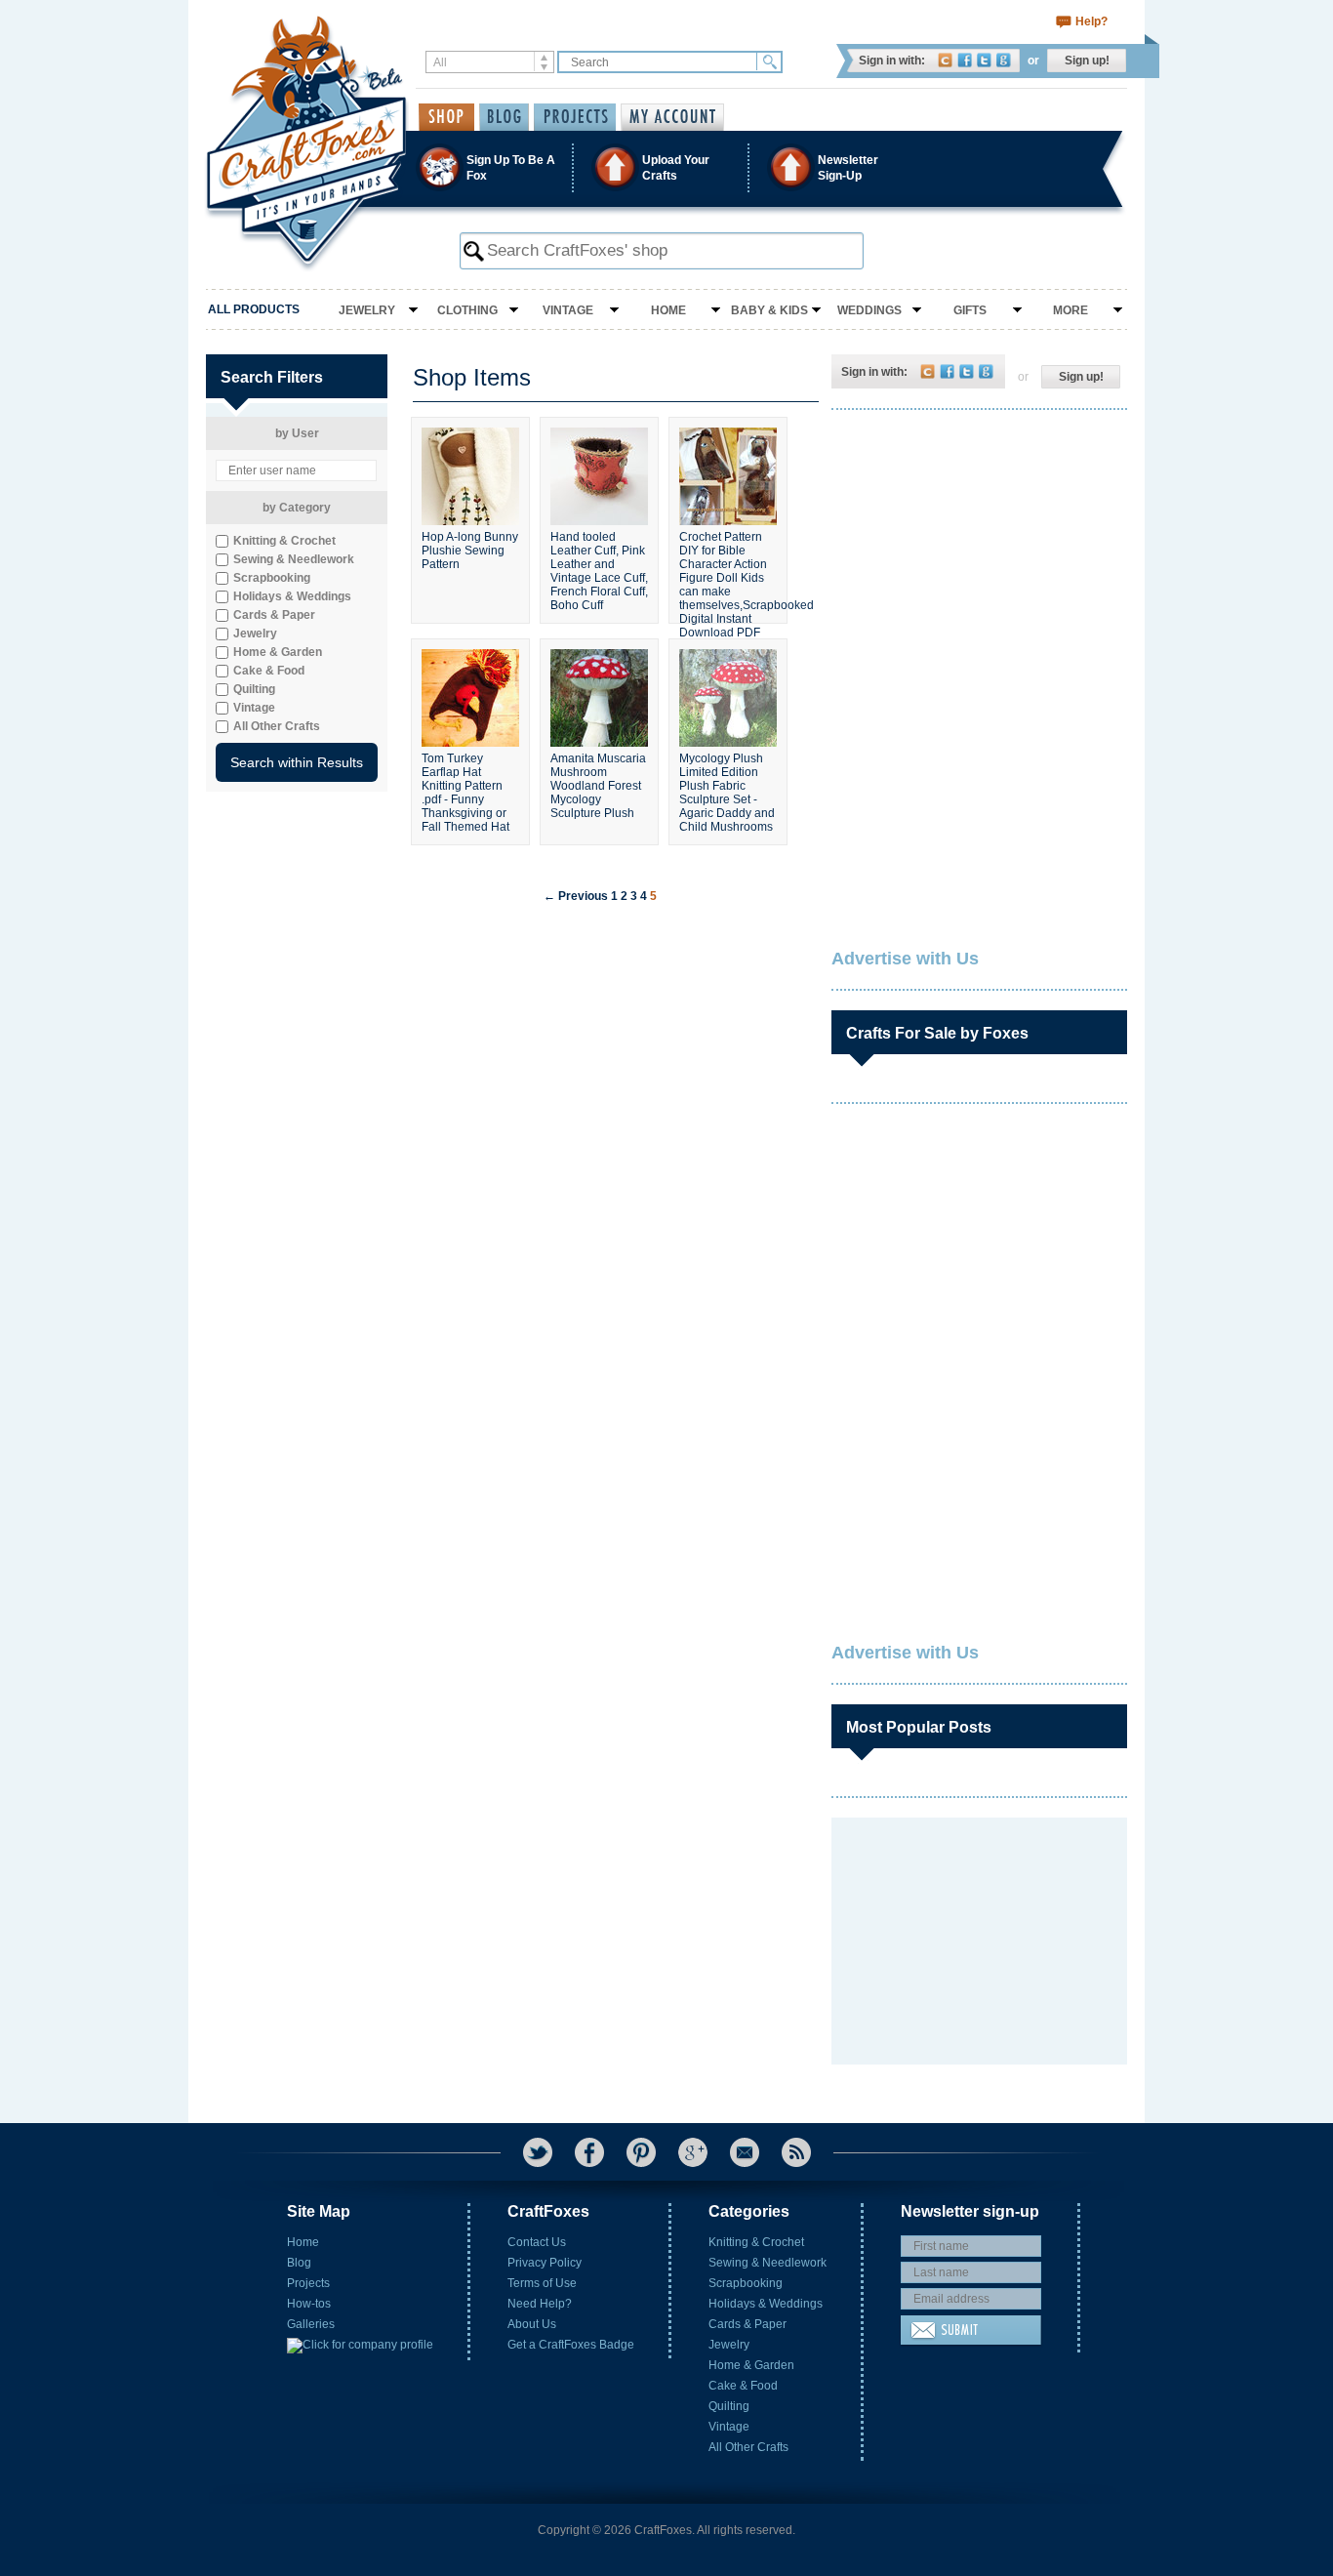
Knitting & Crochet (756, 2242)
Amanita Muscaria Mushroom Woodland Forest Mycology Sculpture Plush (598, 786)
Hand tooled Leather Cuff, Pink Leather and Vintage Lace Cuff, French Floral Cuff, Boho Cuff (599, 569)
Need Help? (540, 2304)
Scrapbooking (746, 2283)
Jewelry (367, 310)
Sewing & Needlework (767, 2263)
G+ (693, 2152)
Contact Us (537, 2242)
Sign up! (1087, 61)
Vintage (568, 310)
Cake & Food (743, 2386)
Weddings (869, 310)
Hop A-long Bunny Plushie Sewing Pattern (470, 551)
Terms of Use (542, 2283)
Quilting (729, 2406)
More (1070, 310)
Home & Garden (751, 2365)
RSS (796, 2152)
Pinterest (641, 2152)
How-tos (309, 2304)
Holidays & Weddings (766, 2304)
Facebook (965, 60)
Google (1004, 60)
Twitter (984, 60)
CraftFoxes (945, 60)
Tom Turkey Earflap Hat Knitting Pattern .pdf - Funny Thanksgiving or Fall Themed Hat (465, 791)
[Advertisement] (978, 552)
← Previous (576, 896)
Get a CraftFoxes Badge (571, 2345)
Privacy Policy (545, 2263)
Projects (308, 2283)
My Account (672, 117)
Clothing (467, 310)
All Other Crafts (748, 2447)
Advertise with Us (905, 959)
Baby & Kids (769, 310)
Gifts (970, 310)
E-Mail (745, 2152)
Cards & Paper (747, 2324)
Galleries (311, 2324)
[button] (666, 167)
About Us (532, 2324)
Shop (446, 117)
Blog (299, 2263)
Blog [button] (504, 117)
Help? (1091, 21)
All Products (254, 309)
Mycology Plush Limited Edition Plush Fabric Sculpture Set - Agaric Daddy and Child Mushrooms (727, 791)
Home (668, 310)
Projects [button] (575, 117)
